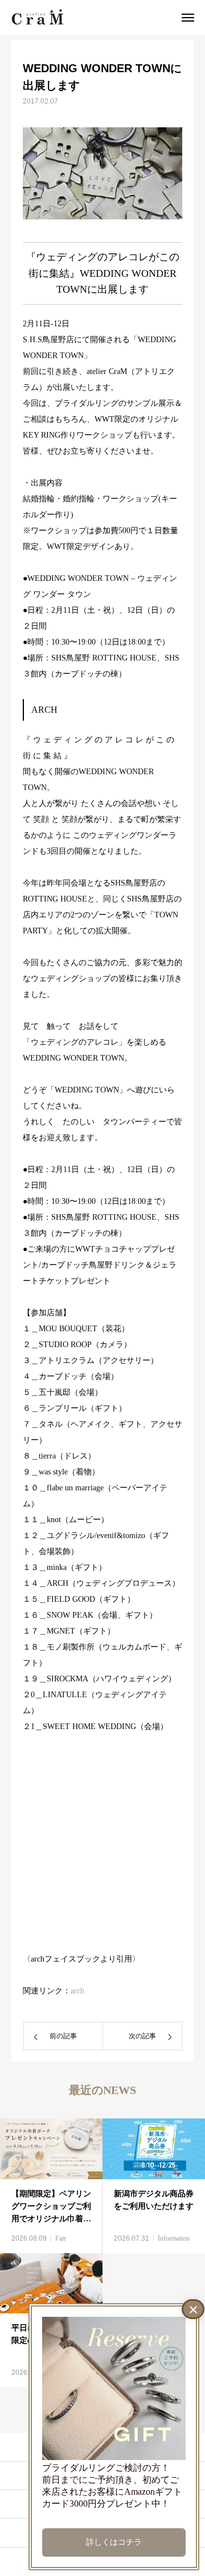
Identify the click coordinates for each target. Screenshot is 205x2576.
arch (77, 1991)
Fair (61, 2238)
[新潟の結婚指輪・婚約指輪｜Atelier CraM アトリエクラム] (38, 17)
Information (174, 2238)
